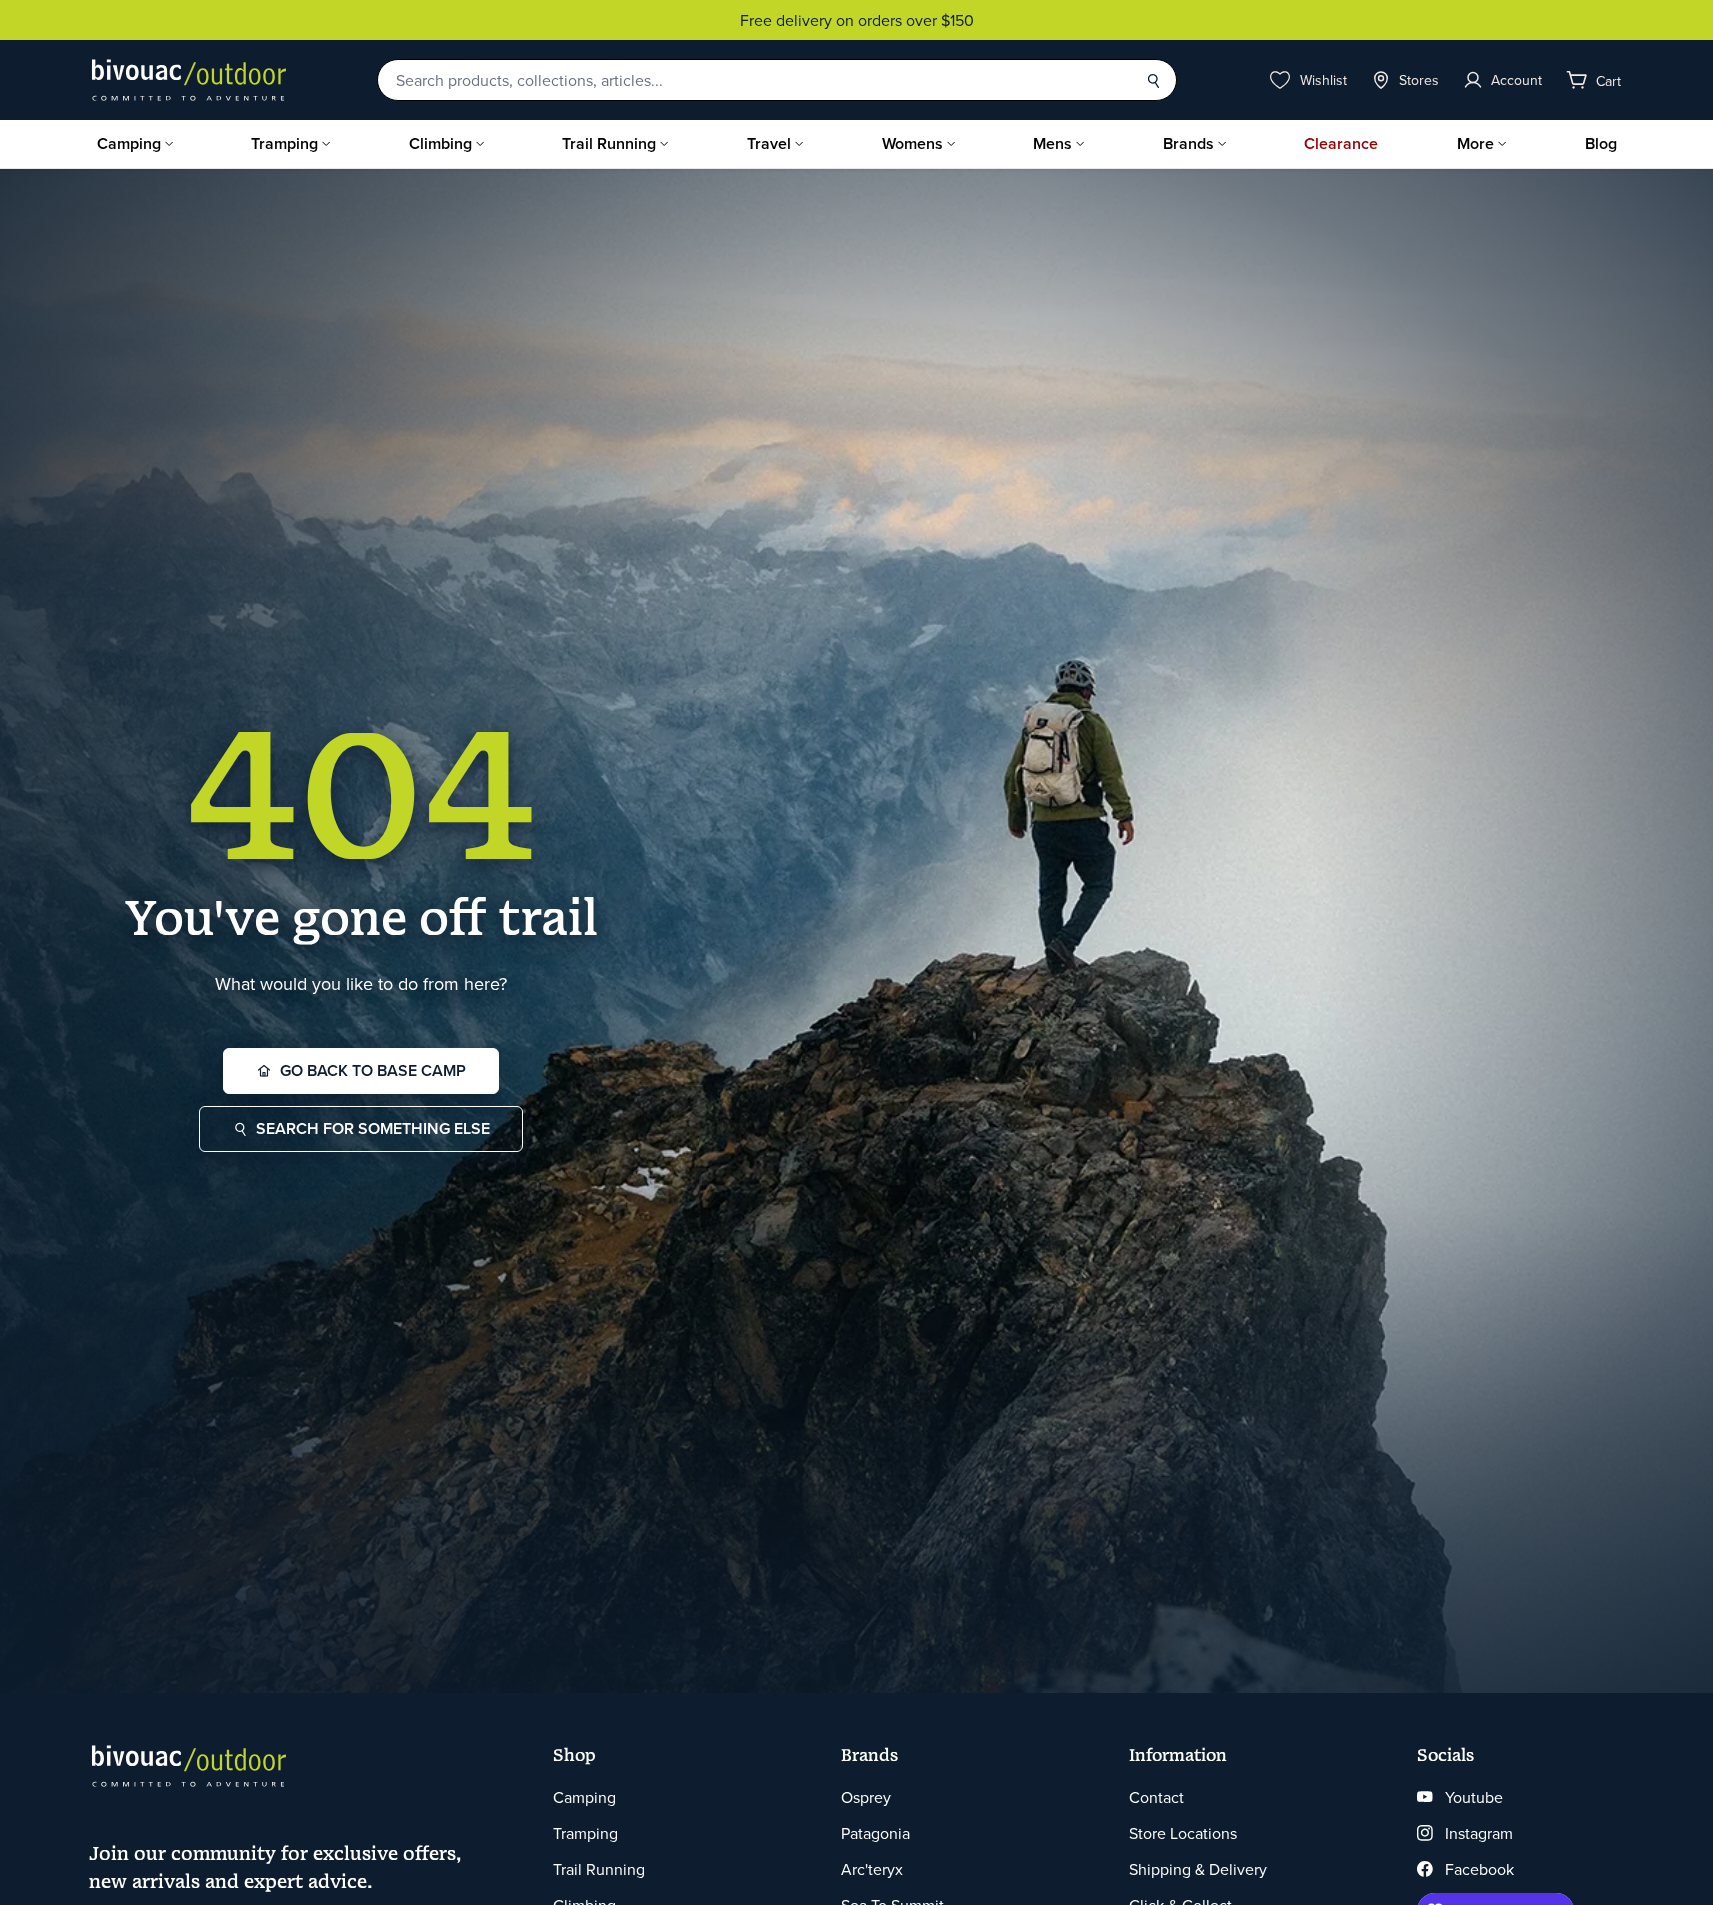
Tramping (284, 143)
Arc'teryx (872, 1869)
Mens (1052, 143)
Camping (129, 143)
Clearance (1341, 143)
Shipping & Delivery (1198, 1869)
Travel (769, 143)
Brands (1188, 143)
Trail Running (609, 143)
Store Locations (1183, 1833)
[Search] (1153, 80)
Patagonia (875, 1833)
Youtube (1474, 1797)
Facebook (1479, 1869)
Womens (912, 143)
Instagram (1479, 1833)
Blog (1601, 143)
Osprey (866, 1797)
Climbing (440, 143)
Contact (1156, 1797)
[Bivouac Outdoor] (189, 80)
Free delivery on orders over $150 (857, 20)
